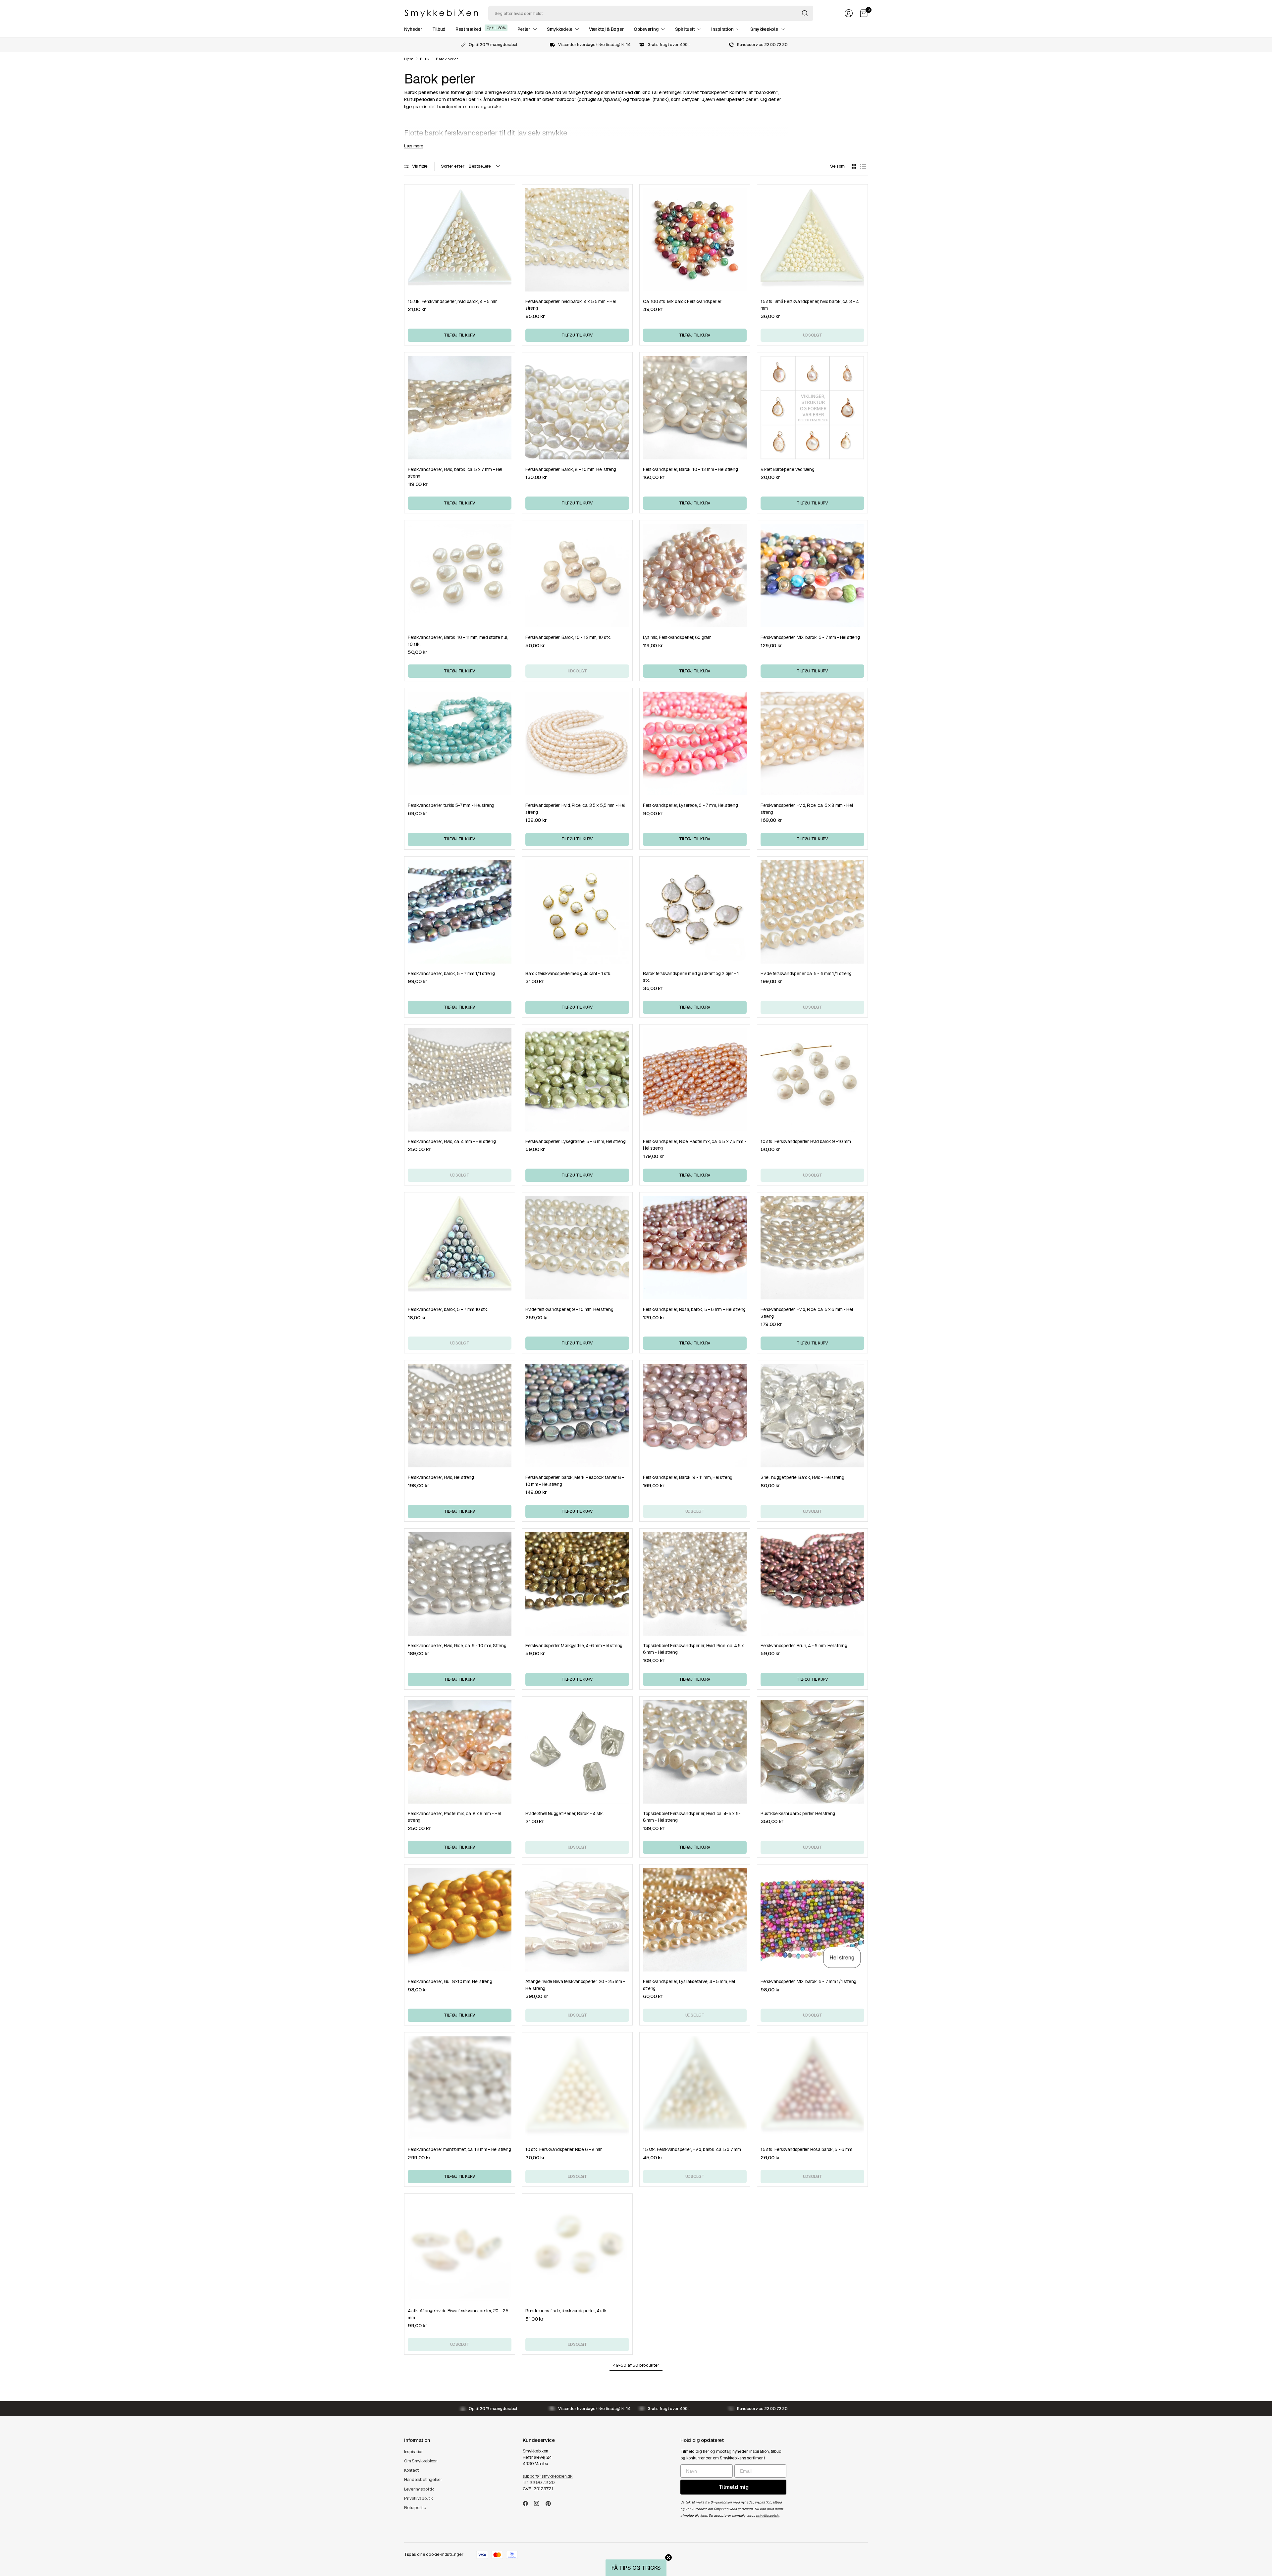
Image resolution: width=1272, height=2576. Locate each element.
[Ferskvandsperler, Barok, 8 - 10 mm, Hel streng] (577, 408)
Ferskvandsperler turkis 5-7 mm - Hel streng (451, 805)
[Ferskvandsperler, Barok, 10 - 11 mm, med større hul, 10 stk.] (460, 576)
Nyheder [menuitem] (413, 29)
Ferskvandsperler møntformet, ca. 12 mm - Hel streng (459, 2149)
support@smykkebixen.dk (548, 2476)
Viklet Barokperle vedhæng (787, 469)
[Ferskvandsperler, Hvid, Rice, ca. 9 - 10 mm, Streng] (460, 1584)
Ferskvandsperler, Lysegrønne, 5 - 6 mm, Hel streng (576, 1141)
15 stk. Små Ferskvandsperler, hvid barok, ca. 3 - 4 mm (810, 305)
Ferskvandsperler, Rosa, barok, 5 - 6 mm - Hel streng (694, 1309)
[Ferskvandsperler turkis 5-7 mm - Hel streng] (460, 743)
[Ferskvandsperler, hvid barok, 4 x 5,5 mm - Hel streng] (577, 240)
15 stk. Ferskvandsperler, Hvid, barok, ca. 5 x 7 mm (692, 2149)
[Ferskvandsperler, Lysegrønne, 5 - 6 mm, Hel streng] (577, 1080)
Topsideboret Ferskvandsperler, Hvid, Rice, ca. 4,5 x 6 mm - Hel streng (693, 1649)
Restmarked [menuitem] (468, 29)
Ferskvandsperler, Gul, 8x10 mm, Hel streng (450, 1981)
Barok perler (447, 59)
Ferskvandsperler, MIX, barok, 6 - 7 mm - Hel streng (810, 637)
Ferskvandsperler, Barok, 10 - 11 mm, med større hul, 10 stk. (458, 641)
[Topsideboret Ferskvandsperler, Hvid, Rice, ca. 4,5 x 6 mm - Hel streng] (695, 1584)
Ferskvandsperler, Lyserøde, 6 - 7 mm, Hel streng (690, 805)
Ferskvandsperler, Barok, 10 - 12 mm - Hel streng (690, 469)
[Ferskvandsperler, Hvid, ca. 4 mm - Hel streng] (460, 1080)
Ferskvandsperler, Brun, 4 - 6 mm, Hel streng (804, 1646)
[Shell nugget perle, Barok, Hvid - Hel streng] (812, 1416)
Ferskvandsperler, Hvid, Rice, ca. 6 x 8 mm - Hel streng (807, 809)
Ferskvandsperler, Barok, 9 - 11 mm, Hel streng (688, 1477)
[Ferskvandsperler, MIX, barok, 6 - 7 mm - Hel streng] (812, 576)
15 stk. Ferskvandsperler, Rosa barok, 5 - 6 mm (806, 2149)
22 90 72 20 (542, 2482)
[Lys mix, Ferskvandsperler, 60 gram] (695, 576)
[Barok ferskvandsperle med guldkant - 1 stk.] (577, 912)
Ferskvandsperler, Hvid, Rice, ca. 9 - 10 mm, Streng (457, 1646)
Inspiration (414, 2452)
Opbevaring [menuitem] (646, 29)
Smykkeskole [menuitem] (764, 29)
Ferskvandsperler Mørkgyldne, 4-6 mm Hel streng (574, 1646)
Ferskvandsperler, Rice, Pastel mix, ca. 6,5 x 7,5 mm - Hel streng (695, 1145)
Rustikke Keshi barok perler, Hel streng (798, 1814)
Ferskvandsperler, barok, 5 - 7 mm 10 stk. (448, 1309)
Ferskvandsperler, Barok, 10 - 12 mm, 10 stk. (568, 637)
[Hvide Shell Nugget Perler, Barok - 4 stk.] (577, 1752)
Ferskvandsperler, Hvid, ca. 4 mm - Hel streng (452, 1141)
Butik (425, 59)
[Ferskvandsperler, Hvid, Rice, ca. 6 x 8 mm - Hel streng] (812, 743)
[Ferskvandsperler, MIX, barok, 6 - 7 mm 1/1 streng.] (812, 1920)
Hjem (409, 59)
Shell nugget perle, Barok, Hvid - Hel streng (802, 1477)
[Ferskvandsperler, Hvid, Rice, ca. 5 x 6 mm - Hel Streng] (812, 1248)
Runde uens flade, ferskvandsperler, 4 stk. (566, 2311)
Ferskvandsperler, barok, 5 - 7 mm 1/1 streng (451, 973)
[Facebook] (528, 2503)
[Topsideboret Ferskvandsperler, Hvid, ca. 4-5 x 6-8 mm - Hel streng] (695, 1752)
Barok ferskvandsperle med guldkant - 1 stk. (568, 973)
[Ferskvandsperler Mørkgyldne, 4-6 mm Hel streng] (577, 1584)
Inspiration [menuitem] (722, 29)
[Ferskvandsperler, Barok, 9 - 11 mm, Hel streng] (695, 1416)
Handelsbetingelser (423, 2479)
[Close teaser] (668, 2557)
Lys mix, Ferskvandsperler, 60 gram (677, 637)
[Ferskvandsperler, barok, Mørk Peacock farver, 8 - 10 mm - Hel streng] (577, 1416)
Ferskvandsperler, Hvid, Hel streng (441, 1477)
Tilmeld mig (734, 2487)
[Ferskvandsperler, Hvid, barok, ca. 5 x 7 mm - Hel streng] (460, 408)
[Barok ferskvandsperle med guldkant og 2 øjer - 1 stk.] (695, 912)
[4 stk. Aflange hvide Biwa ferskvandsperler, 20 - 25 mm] (460, 2249)
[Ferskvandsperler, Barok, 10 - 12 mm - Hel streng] (695, 408)
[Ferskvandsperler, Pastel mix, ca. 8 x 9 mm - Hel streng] (460, 1752)
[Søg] (805, 13)
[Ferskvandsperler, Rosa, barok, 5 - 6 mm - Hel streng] (695, 1248)
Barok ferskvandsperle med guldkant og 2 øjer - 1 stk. (691, 977)
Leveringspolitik (419, 2489)
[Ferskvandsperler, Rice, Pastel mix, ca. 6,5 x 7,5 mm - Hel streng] (695, 1080)
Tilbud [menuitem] (439, 29)
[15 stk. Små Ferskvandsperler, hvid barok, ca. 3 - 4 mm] (812, 240)
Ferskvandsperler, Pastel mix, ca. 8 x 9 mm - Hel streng (454, 1817)
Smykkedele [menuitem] (560, 29)
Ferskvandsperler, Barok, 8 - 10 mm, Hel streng (571, 469)
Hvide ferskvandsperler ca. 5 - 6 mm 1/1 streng (806, 973)
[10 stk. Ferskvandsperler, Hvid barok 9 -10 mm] (812, 1080)
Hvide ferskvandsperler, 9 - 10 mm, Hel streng (569, 1309)
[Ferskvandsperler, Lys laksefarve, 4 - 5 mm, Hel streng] (695, 1920)
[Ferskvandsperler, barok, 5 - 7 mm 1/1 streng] (460, 912)
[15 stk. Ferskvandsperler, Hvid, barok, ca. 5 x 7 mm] (695, 2088)
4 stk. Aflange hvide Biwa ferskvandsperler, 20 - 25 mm (458, 2314)
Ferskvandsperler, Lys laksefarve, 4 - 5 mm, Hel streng (689, 1985)
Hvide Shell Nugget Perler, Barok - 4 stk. (565, 1814)
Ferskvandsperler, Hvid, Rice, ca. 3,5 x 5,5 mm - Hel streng (575, 809)
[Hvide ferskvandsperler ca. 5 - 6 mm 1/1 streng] (812, 912)
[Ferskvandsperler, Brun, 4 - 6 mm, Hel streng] (812, 1584)
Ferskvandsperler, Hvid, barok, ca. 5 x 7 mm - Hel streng (455, 473)
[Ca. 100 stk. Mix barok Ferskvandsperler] (695, 240)
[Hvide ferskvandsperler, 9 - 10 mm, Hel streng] (577, 1248)
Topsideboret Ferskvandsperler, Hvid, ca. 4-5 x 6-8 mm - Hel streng (692, 1817)
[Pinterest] (551, 2503)
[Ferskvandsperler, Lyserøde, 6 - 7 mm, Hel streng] (695, 743)
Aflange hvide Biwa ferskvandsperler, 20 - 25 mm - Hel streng (575, 1985)
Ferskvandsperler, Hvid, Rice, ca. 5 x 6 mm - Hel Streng (807, 1313)
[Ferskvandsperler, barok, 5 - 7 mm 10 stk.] (460, 1248)
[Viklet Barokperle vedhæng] (812, 408)
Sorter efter (452, 166)
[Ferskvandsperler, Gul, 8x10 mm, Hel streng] (460, 1920)
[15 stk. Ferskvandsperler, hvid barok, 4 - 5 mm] (460, 240)
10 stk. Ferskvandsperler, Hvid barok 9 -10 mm (806, 1141)
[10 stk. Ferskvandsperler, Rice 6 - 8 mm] (577, 2088)
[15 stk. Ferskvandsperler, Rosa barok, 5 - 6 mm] (812, 2088)
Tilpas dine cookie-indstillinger (434, 2554)
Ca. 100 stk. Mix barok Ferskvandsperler (682, 301)
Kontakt (411, 2470)
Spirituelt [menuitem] (685, 29)
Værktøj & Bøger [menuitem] (606, 29)
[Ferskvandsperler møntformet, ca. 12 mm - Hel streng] (460, 2088)
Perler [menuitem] (524, 29)
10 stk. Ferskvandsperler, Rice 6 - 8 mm (564, 2149)
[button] (636, 2568)
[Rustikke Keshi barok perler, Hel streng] (812, 1752)
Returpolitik (415, 2508)
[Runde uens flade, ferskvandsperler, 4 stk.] (577, 2249)
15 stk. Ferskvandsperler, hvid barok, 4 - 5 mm (453, 301)
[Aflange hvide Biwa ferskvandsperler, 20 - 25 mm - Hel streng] (577, 1920)
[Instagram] (539, 2503)
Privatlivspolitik (419, 2498)
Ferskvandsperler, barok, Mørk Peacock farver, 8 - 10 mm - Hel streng (575, 1481)
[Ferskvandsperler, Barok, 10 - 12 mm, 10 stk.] (577, 576)
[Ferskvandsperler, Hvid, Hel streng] (460, 1416)
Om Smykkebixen (421, 2461)
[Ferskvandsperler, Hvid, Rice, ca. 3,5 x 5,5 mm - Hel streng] (577, 743)
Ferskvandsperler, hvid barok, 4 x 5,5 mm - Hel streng (571, 305)
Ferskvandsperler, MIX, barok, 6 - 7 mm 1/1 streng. (809, 1981)
